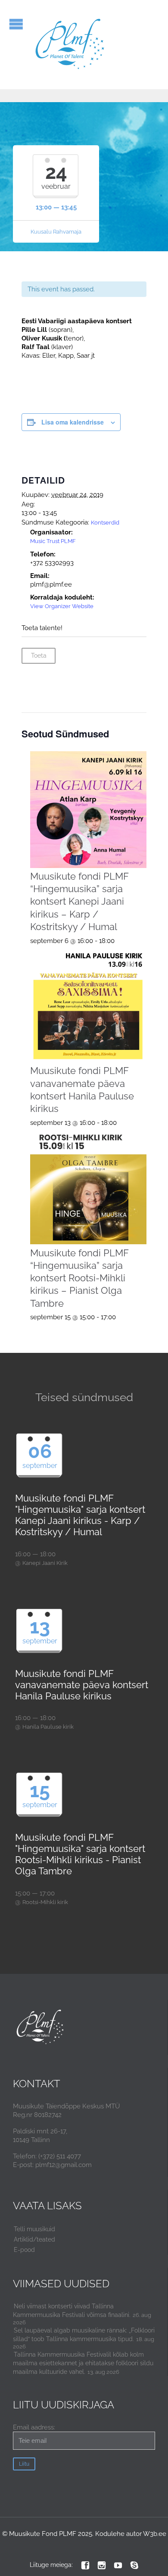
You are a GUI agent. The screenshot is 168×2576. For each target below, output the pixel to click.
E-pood (24, 2250)
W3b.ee (155, 2534)
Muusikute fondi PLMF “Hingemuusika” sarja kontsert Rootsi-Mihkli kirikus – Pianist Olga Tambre (79, 1278)
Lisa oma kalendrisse (73, 422)
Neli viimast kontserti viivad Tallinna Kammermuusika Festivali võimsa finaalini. (72, 2311)
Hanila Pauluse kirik (48, 1727)
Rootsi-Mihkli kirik (45, 1902)
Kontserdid (105, 523)
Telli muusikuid (34, 2229)
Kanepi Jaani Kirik (45, 1563)
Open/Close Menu (16, 24)
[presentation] (89, 810)
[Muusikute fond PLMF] (70, 45)
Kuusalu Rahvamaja (56, 232)
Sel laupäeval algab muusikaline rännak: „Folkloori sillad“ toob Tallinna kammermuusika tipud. (84, 2335)
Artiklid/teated (34, 2239)
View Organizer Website (62, 606)
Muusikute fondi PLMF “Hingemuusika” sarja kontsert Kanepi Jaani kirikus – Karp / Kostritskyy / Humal (79, 901)
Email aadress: (34, 2427)
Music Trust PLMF (53, 541)
